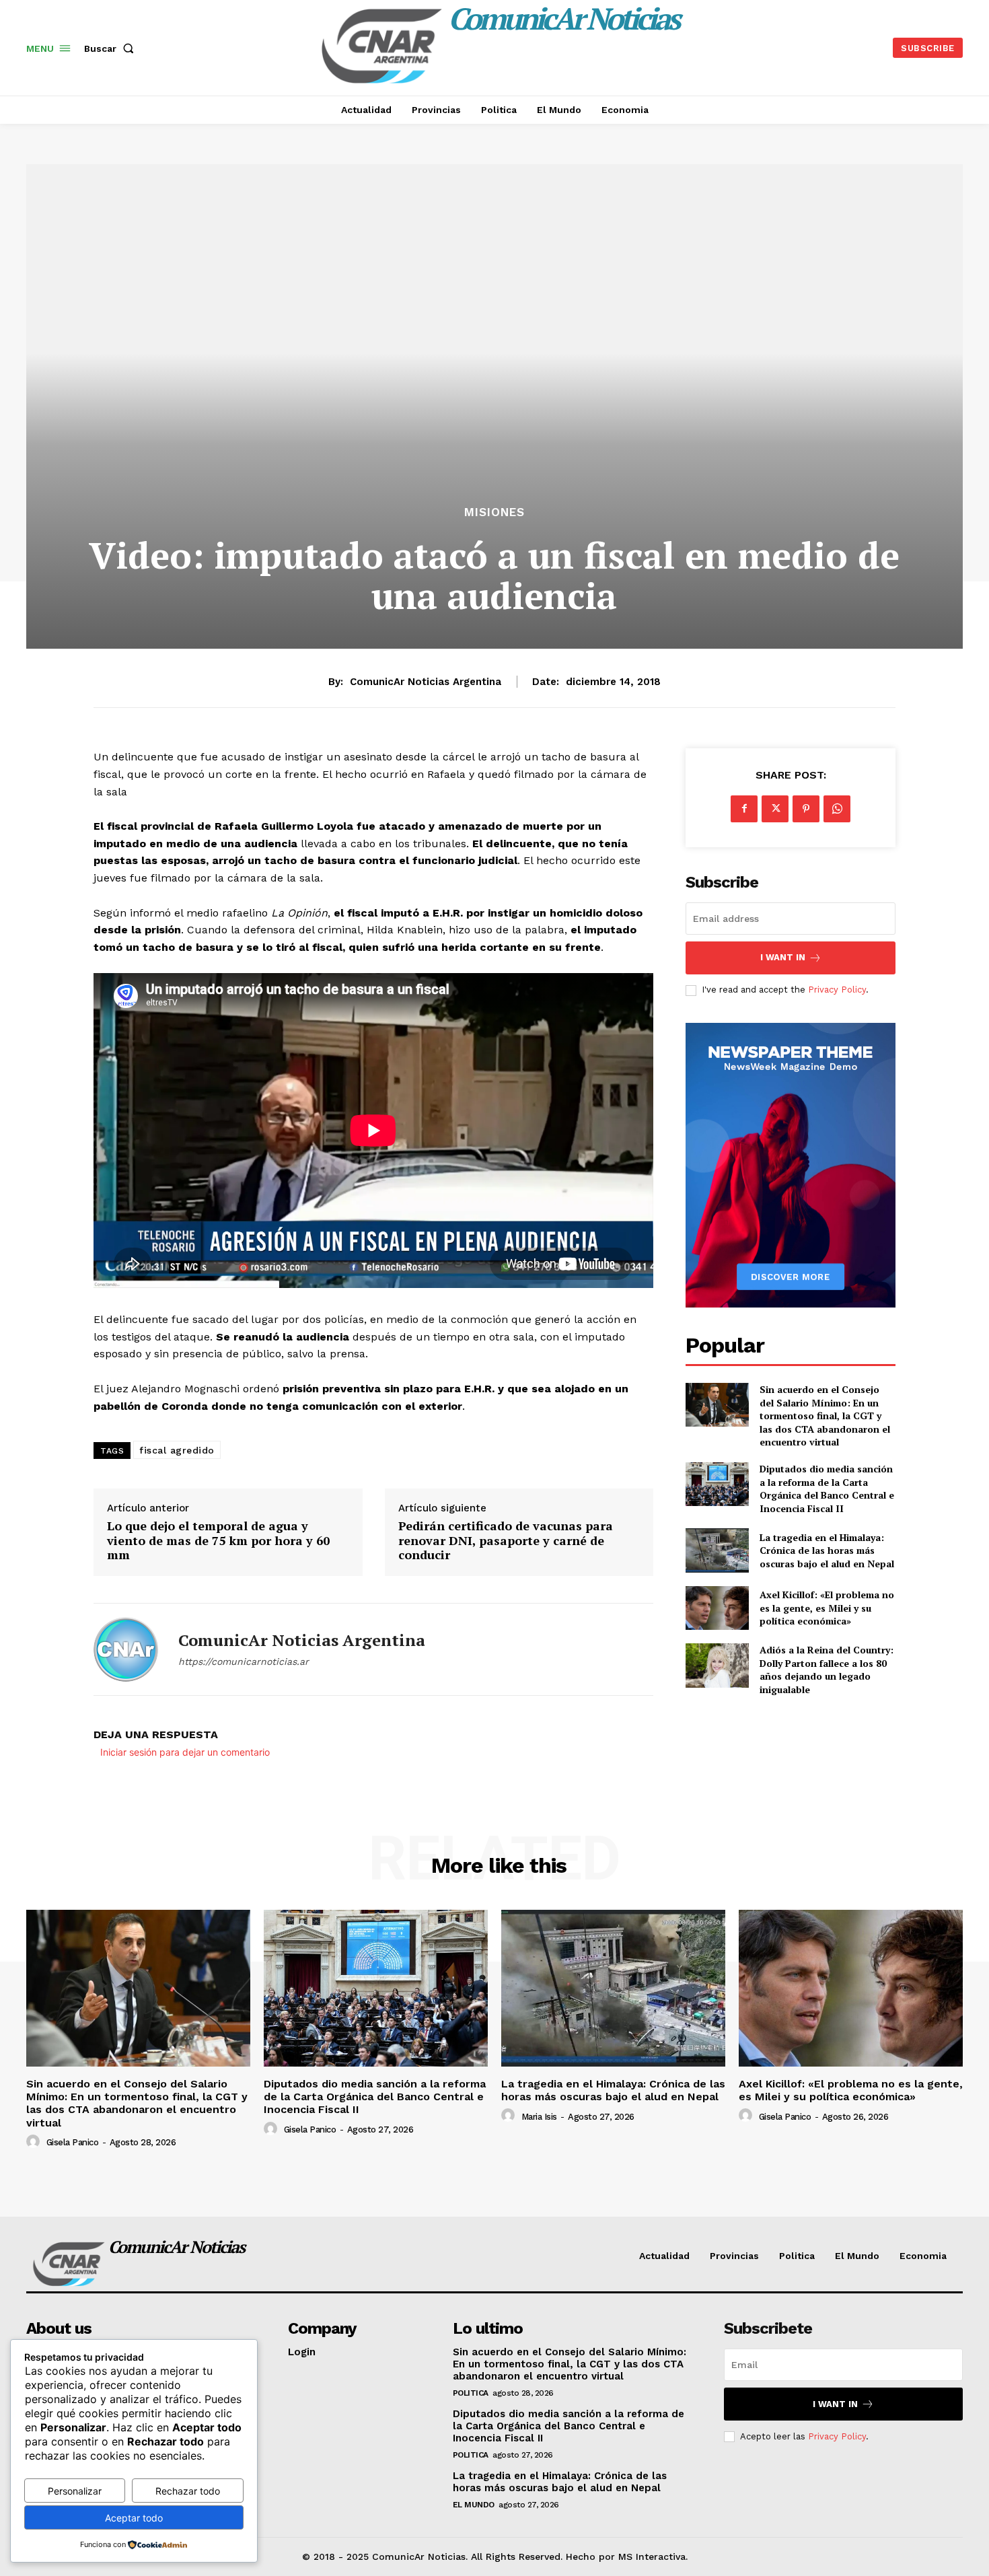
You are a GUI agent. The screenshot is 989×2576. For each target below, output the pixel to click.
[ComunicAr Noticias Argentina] (126, 1649)
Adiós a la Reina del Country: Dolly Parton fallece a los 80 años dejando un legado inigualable (827, 1670)
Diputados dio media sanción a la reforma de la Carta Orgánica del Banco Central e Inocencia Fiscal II (827, 1489)
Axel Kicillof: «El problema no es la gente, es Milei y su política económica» (827, 1608)
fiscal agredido (177, 1450)
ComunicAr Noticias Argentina (426, 682)
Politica (471, 2393)
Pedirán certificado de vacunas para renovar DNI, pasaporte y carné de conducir (506, 1541)
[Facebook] (744, 809)
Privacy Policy (837, 990)
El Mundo (474, 2505)
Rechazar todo (188, 2491)
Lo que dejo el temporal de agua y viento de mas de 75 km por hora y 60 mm (218, 1541)
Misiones (494, 512)
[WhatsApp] (837, 809)
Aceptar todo (134, 2518)
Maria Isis (539, 2117)
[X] (775, 809)
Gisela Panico (73, 2142)
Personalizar (75, 2491)
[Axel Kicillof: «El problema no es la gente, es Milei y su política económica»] (717, 1608)
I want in (783, 957)
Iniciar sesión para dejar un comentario (185, 1752)
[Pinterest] (806, 809)
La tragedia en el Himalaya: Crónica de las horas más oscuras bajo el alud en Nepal (827, 1550)
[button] (112, 48)
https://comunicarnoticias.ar (244, 1661)
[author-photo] (35, 2142)
